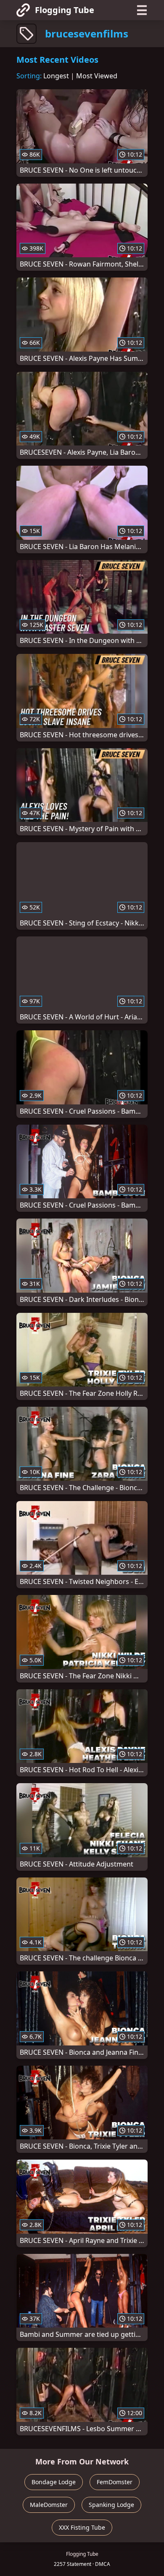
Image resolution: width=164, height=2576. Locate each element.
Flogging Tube (65, 10)
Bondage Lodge (54, 2482)
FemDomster (115, 2482)
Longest (56, 76)
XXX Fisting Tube (82, 2527)
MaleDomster (49, 2505)
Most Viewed (97, 76)
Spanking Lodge (111, 2505)
